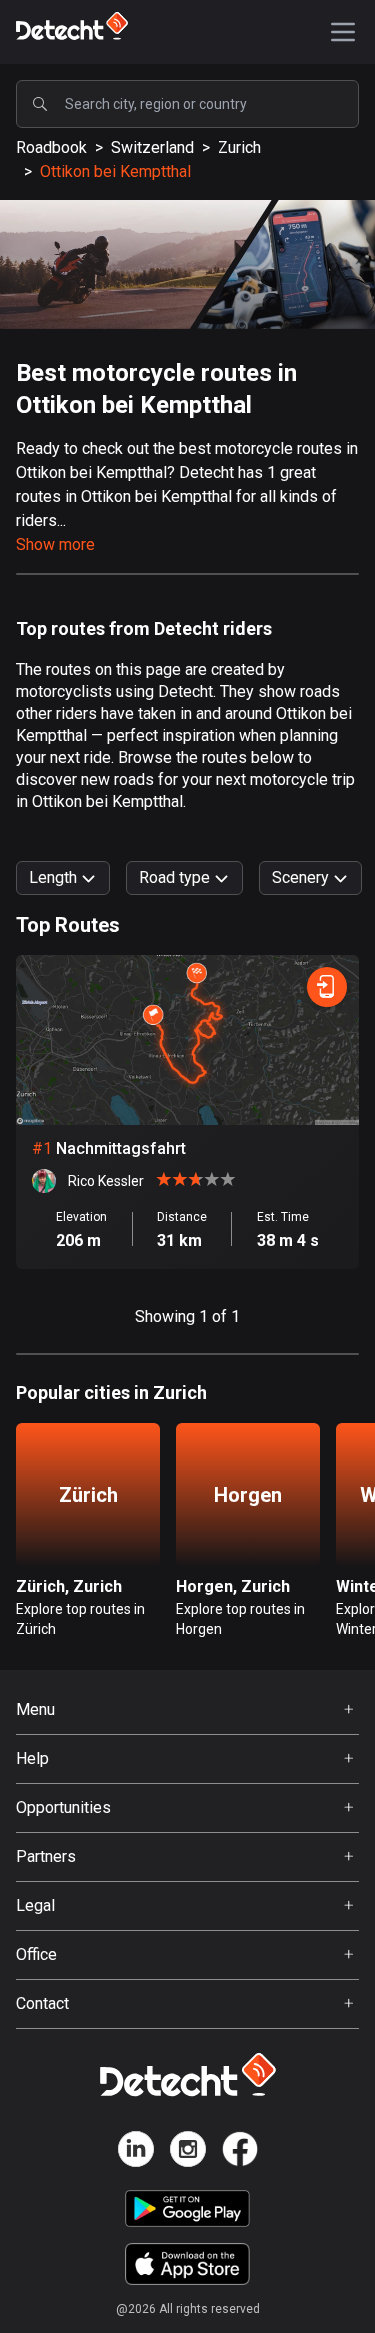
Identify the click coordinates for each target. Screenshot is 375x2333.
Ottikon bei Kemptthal (115, 171)
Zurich (239, 147)
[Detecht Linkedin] (136, 2152)
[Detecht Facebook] (240, 2152)
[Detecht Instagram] (188, 2152)
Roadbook (51, 147)
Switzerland (152, 147)
